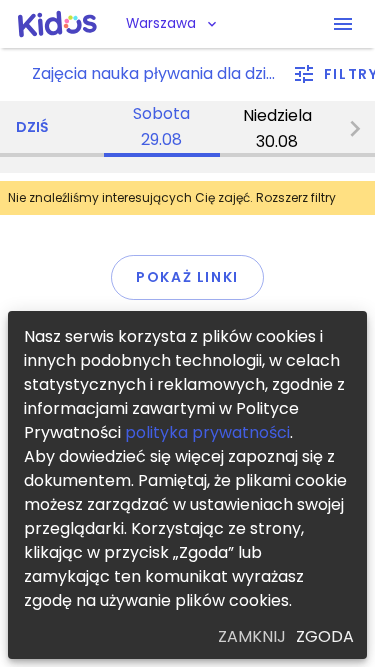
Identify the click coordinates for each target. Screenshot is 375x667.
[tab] (162, 129)
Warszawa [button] (161, 23)
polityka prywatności (207, 432)
